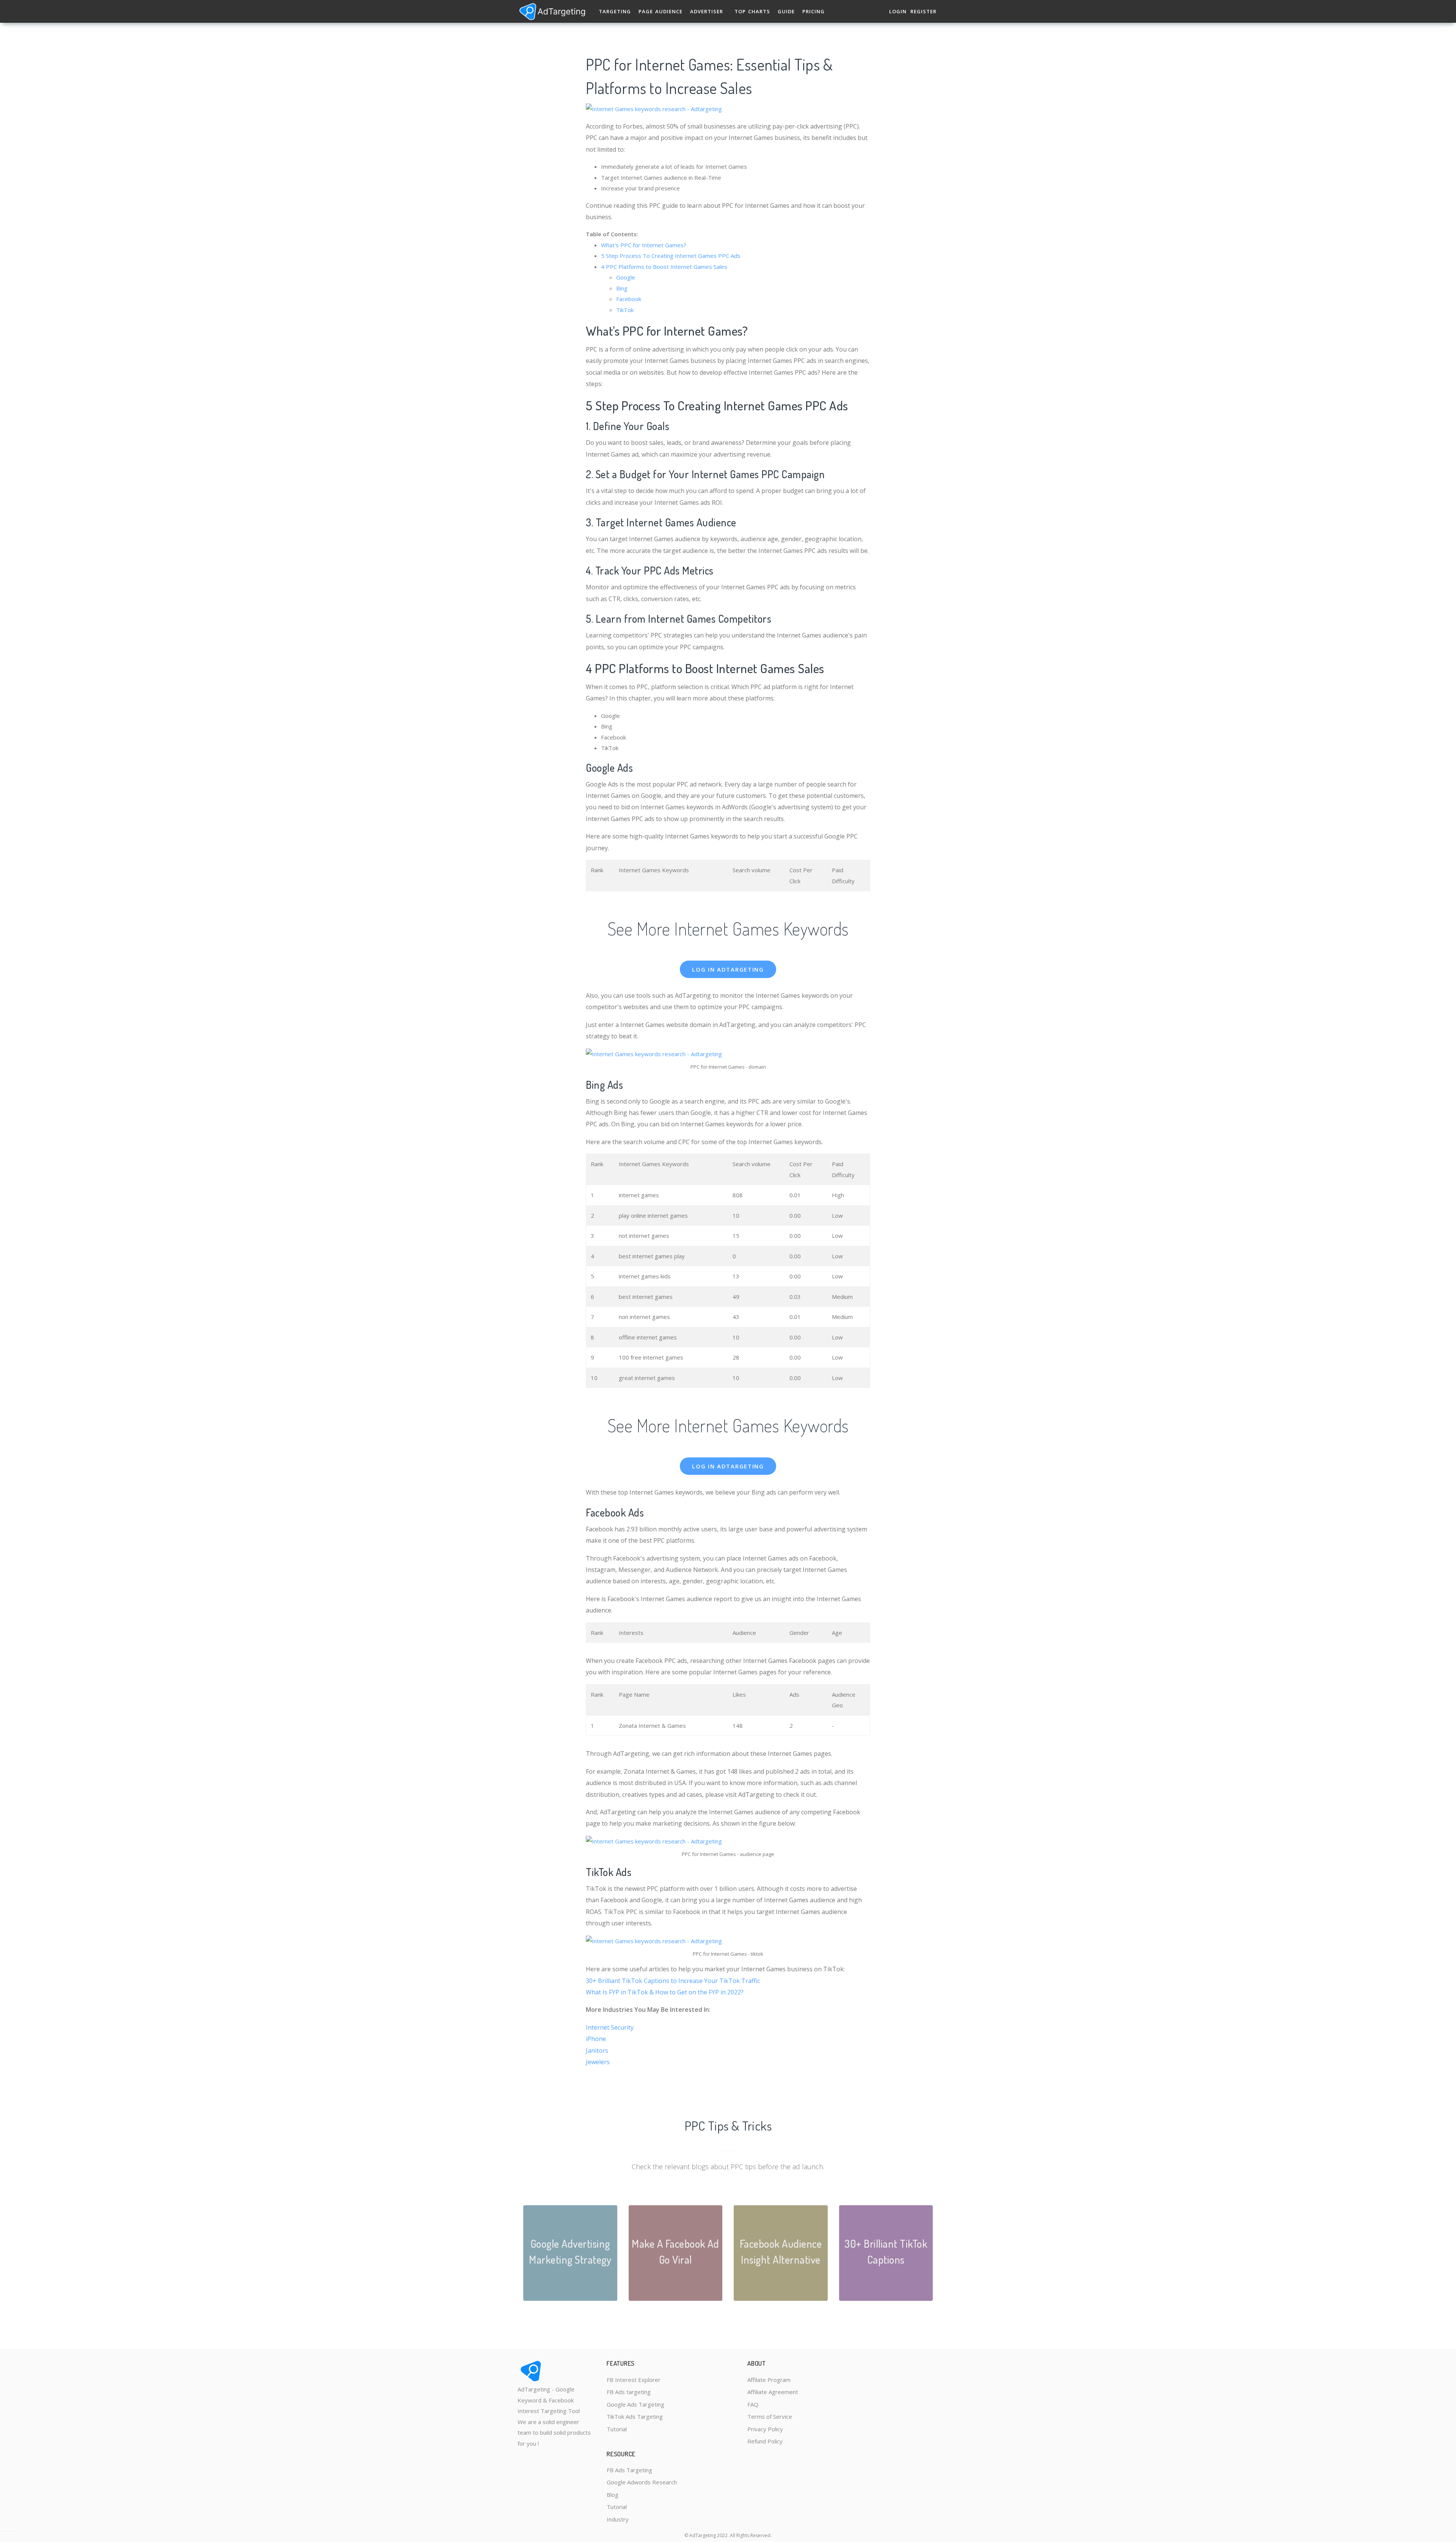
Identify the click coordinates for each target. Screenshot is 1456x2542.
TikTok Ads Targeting (635, 2416)
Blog (613, 2495)
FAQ (753, 2404)
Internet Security (610, 2027)
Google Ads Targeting (635, 2404)
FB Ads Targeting (629, 2470)
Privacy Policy (765, 2429)
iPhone (596, 2039)
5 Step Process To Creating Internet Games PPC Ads (671, 256)
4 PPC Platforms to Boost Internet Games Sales (664, 267)
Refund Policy (765, 2441)
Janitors (597, 2051)
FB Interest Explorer (634, 2380)
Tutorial (617, 2429)
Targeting (615, 11)
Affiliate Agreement (773, 2392)
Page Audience (661, 11)
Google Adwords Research (642, 2482)
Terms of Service (770, 2416)
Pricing (814, 11)
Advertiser (707, 11)
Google (626, 277)
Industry (618, 2519)
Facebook (629, 299)
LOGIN (898, 11)
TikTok (625, 310)
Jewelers (598, 2062)
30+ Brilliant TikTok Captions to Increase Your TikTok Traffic (673, 1981)
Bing (622, 288)
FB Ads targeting (629, 2392)
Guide (786, 11)
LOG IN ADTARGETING (728, 969)
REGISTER (923, 11)
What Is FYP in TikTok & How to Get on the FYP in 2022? (665, 1992)
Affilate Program (769, 2380)
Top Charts (752, 11)
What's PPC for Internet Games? (644, 245)
